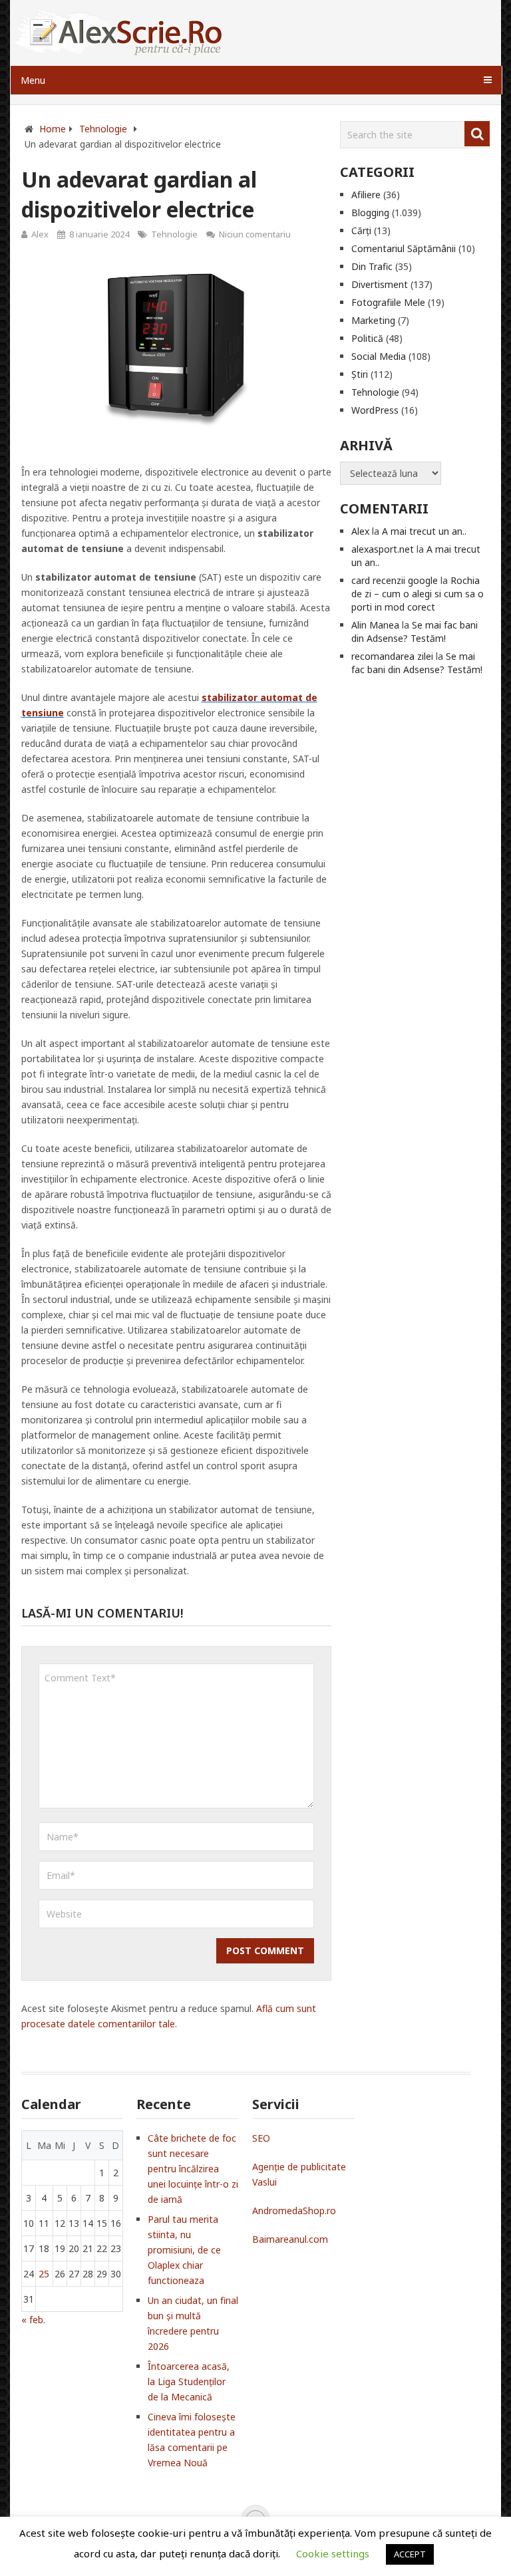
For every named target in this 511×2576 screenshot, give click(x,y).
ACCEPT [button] (410, 2554)
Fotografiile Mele (388, 302)
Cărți (361, 230)
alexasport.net (383, 549)
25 (44, 2274)
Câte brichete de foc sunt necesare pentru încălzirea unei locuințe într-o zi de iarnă (193, 2169)
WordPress (375, 410)
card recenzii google (395, 580)
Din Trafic (372, 266)
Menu (33, 80)
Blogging (370, 213)
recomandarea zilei (392, 656)
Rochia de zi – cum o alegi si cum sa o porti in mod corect (418, 594)
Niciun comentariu (255, 234)
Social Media (379, 356)
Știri (360, 374)
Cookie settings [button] (333, 2553)
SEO (261, 2138)
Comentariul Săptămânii (404, 248)
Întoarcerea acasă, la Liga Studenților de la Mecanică (189, 2381)
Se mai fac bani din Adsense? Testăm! (415, 632)
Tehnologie (174, 234)
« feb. (33, 2320)
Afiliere (366, 195)
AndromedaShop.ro (294, 2211)
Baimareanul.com (290, 2239)
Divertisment (380, 284)
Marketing (373, 320)
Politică (367, 338)
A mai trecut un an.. (424, 531)
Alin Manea (375, 625)
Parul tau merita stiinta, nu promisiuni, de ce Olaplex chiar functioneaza (184, 2250)
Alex (40, 234)
